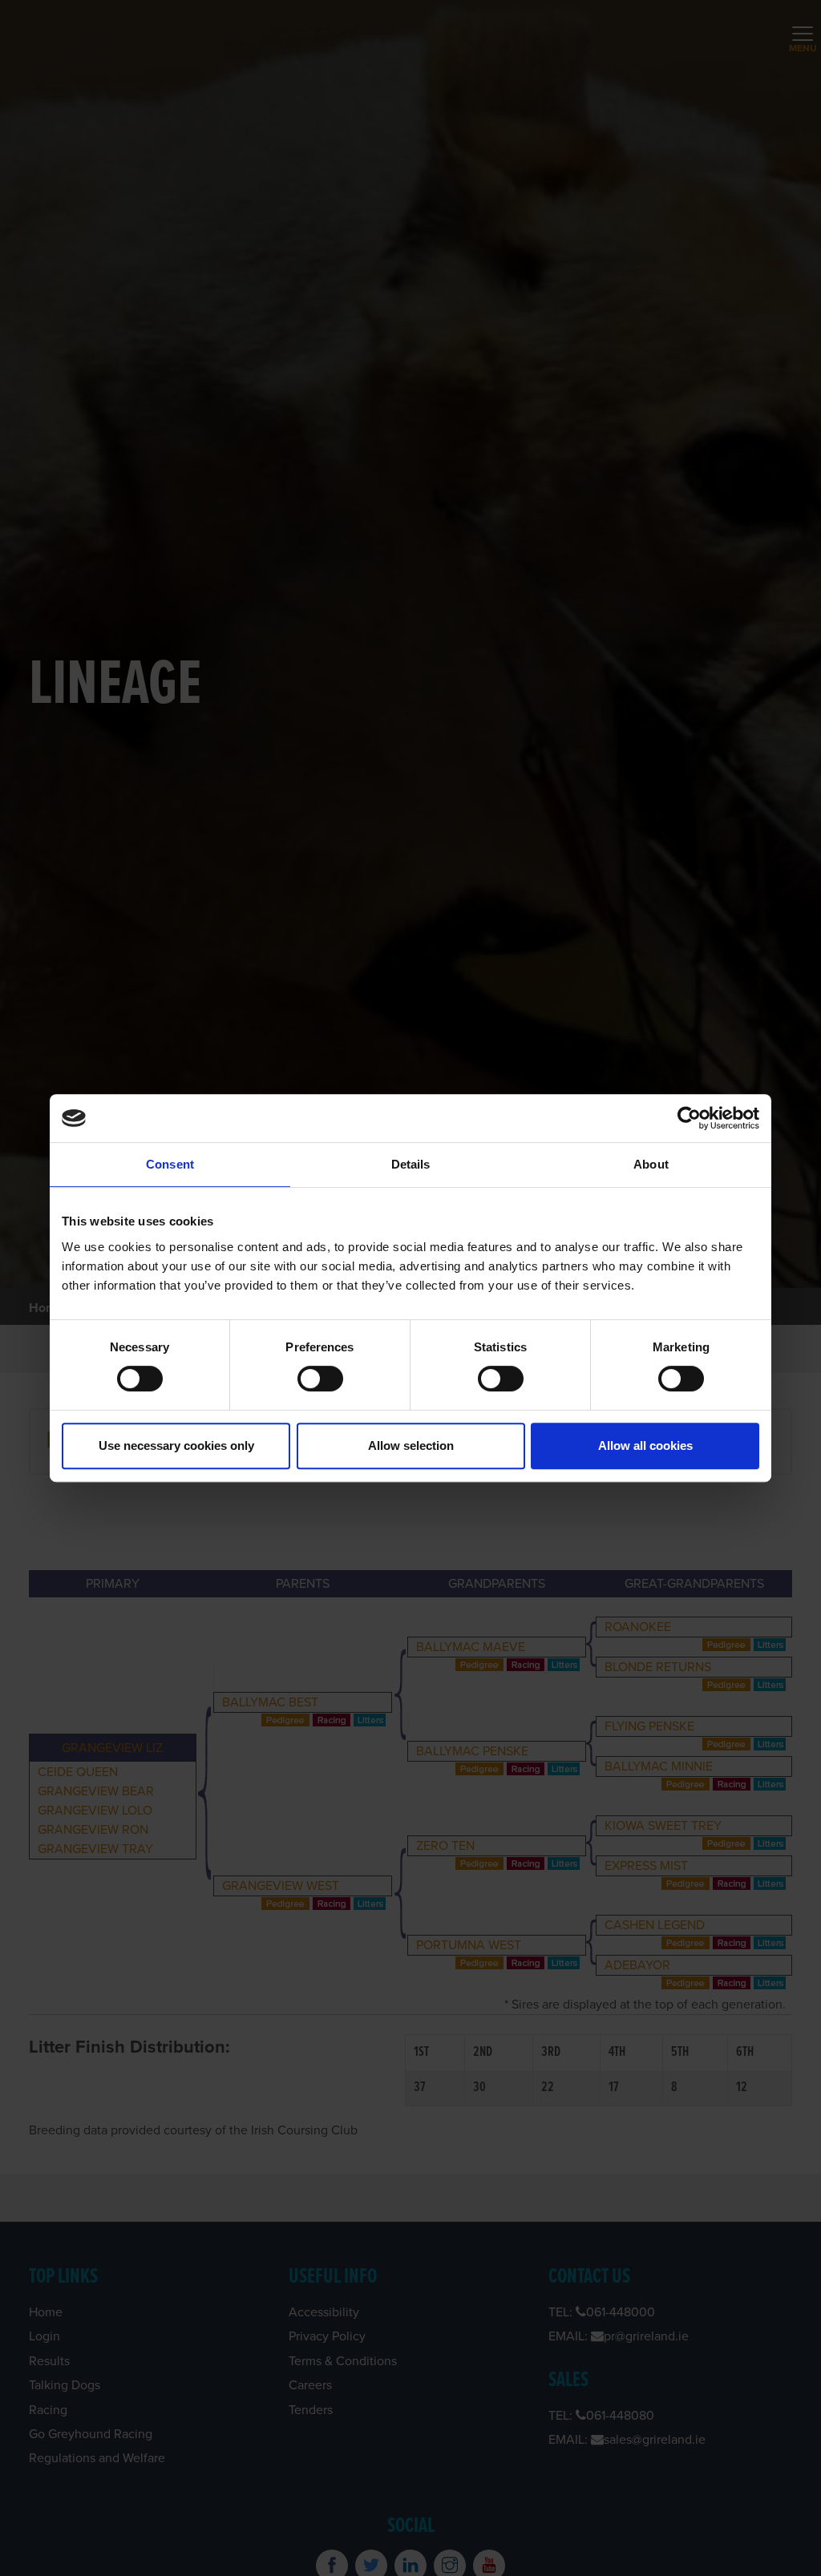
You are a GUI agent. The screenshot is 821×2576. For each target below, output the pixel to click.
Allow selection (411, 1445)
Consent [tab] (170, 1164)
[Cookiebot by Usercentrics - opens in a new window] (689, 1118)
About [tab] (651, 1164)
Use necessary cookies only (176, 1445)
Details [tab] (411, 1164)
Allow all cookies (645, 1445)
